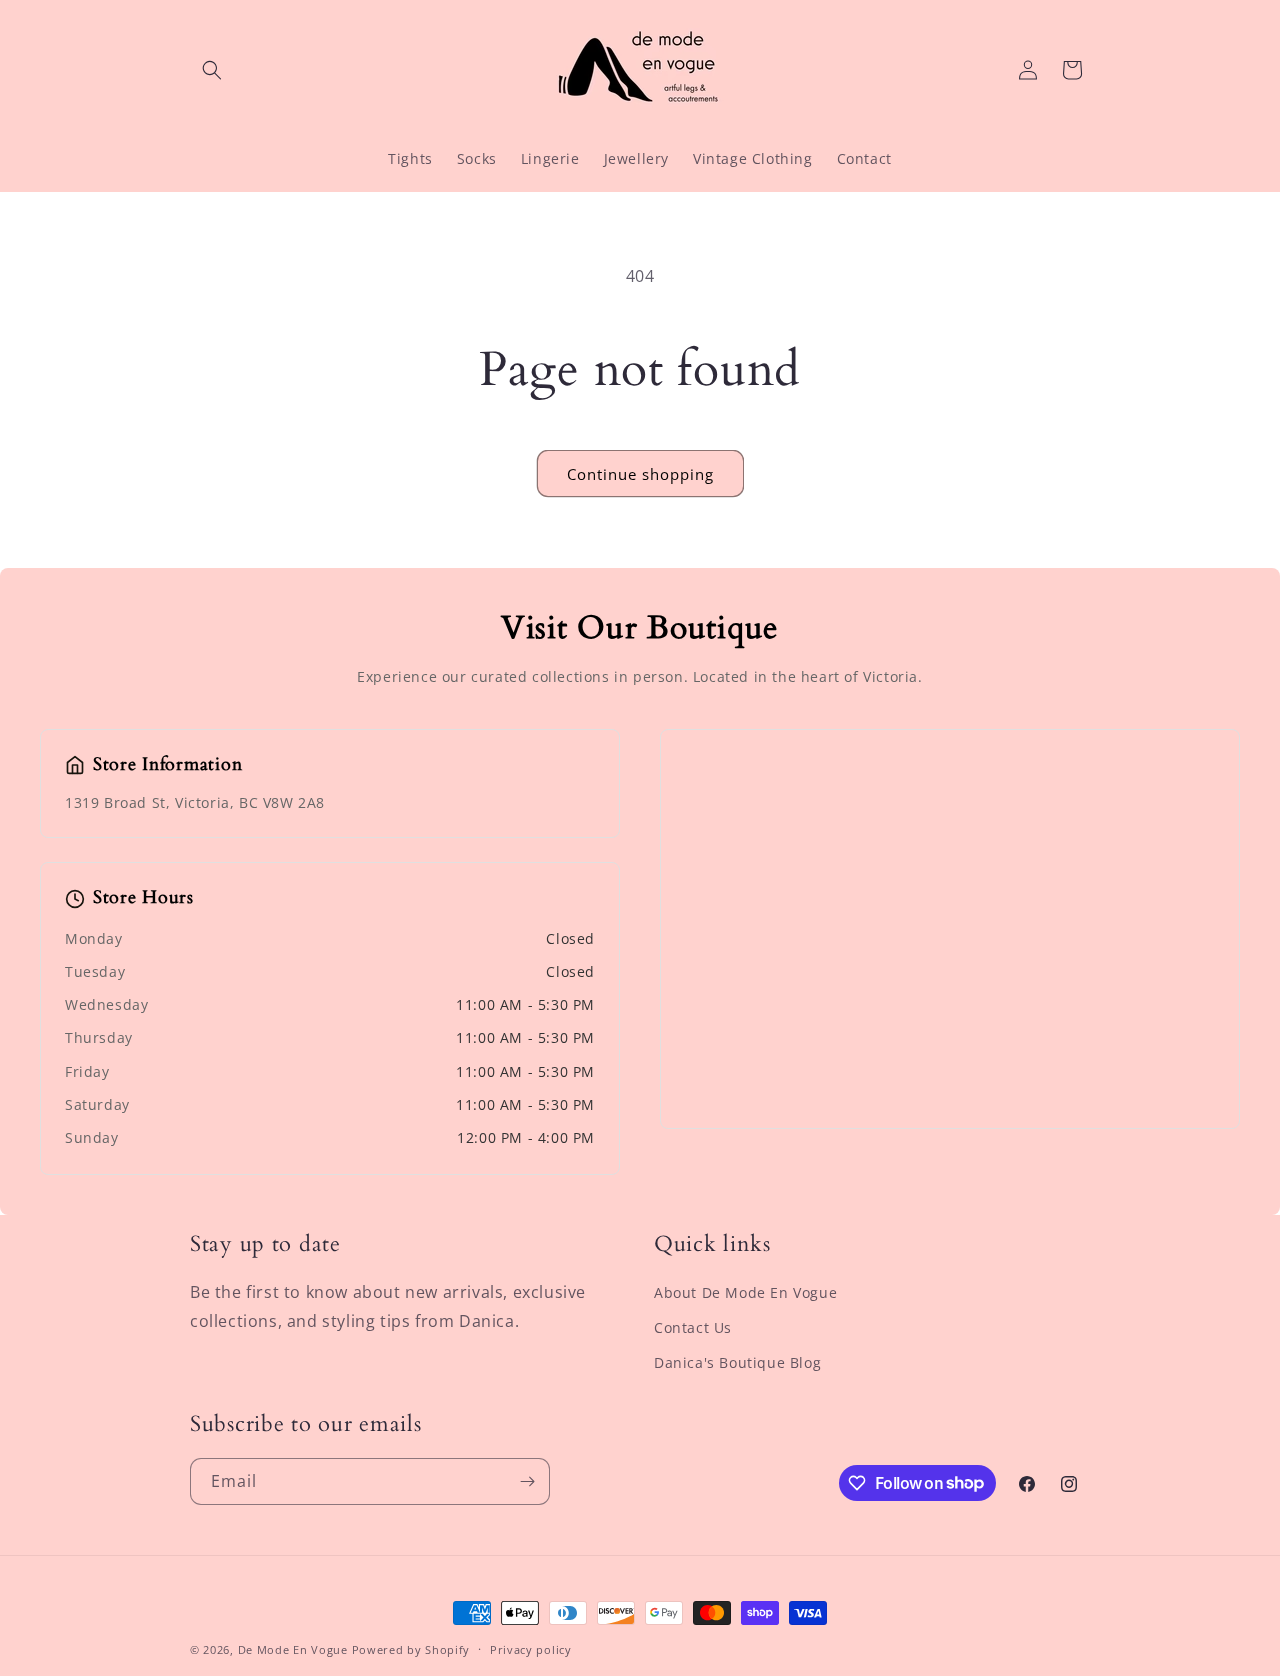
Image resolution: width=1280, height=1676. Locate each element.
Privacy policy (531, 1648)
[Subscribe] (527, 1481)
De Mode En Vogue (293, 1649)
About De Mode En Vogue (745, 1292)
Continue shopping (640, 474)
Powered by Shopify (411, 1649)
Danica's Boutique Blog (737, 1362)
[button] (212, 70)
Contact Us (693, 1327)
